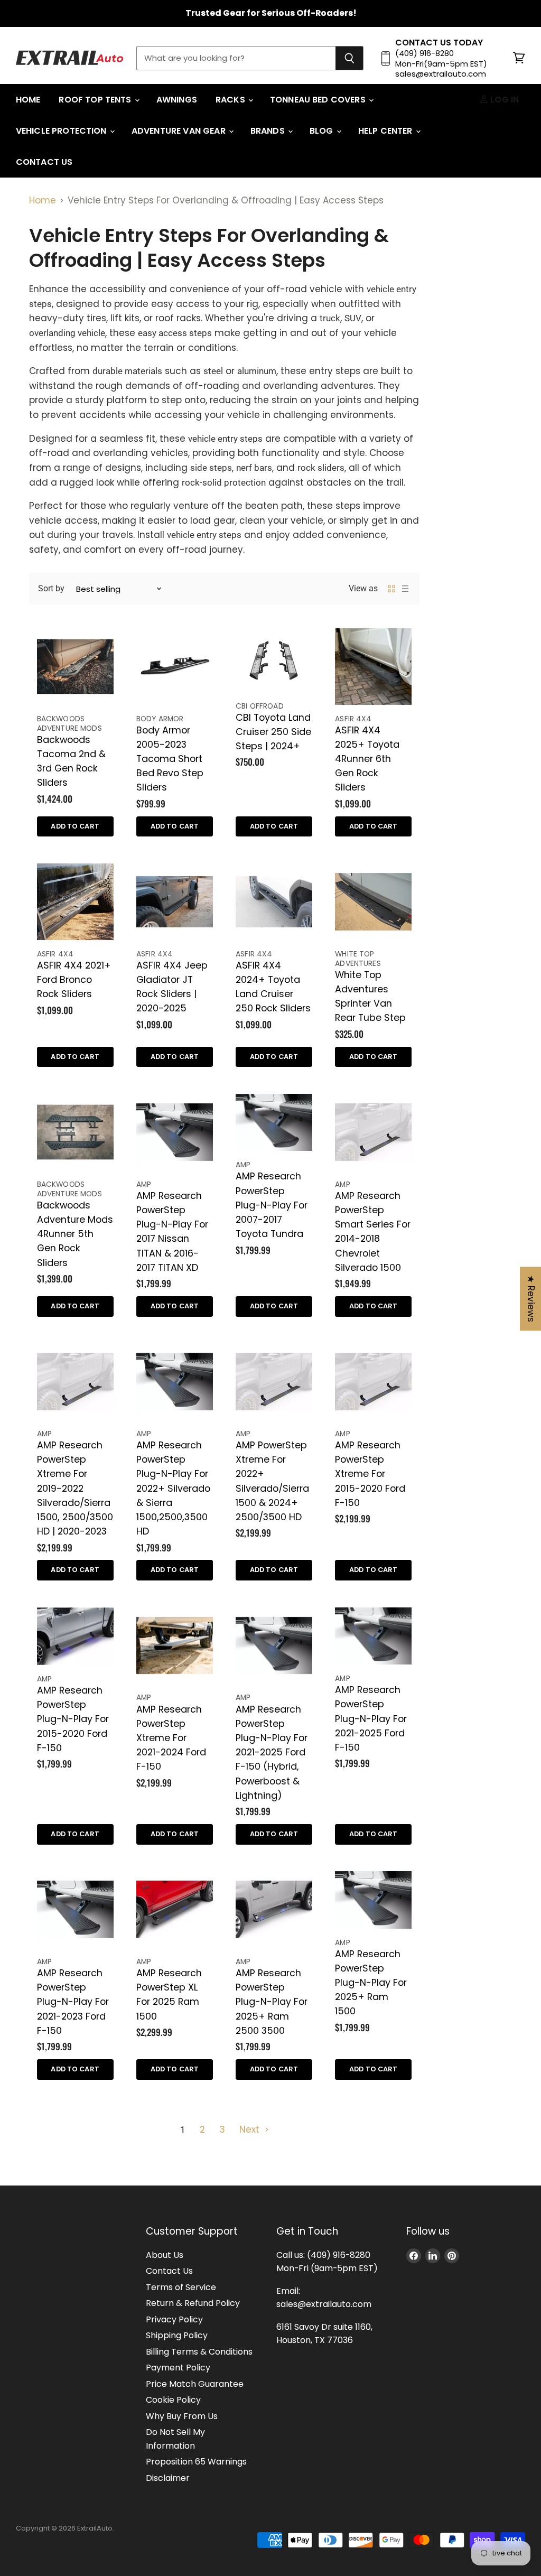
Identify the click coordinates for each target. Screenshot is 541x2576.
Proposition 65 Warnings (196, 2462)
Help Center (386, 131)
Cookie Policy (173, 2400)
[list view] (405, 589)
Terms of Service (181, 2287)
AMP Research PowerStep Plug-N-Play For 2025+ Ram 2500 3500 (272, 2002)
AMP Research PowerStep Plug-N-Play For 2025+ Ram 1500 (371, 1983)
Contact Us (44, 162)
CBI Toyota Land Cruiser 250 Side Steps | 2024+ (273, 732)
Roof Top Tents (96, 100)
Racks (231, 100)
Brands (269, 131)
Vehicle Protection (62, 131)
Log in (503, 100)
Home (28, 100)
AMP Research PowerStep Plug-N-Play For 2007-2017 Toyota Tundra (272, 1205)
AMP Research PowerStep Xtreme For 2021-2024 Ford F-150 (171, 1738)
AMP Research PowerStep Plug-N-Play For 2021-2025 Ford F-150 (371, 1718)
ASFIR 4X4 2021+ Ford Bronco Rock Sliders (74, 979)
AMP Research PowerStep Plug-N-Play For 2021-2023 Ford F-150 (73, 2002)
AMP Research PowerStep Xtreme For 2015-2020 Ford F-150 (370, 1474)
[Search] (349, 58)
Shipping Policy (177, 2335)
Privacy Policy (174, 2319)
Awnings (177, 100)
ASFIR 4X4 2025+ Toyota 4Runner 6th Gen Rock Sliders (367, 759)
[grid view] (391, 589)
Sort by (51, 588)
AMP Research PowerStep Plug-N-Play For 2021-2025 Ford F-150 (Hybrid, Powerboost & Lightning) (272, 1752)
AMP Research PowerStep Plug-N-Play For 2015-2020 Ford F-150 (73, 1719)
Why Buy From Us (182, 2416)
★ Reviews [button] (531, 1299)
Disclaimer (168, 2478)
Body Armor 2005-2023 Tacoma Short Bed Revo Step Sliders (170, 759)
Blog (323, 131)
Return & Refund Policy (193, 2303)
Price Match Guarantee (195, 2384)
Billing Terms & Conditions (199, 2352)
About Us (165, 2255)
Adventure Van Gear (180, 131)
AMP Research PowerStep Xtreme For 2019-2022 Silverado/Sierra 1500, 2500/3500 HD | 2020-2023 (75, 1488)
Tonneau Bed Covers (319, 100)
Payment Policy (178, 2368)
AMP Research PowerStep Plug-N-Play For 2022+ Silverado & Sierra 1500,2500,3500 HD (173, 1488)
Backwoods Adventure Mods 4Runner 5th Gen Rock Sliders (75, 1234)
